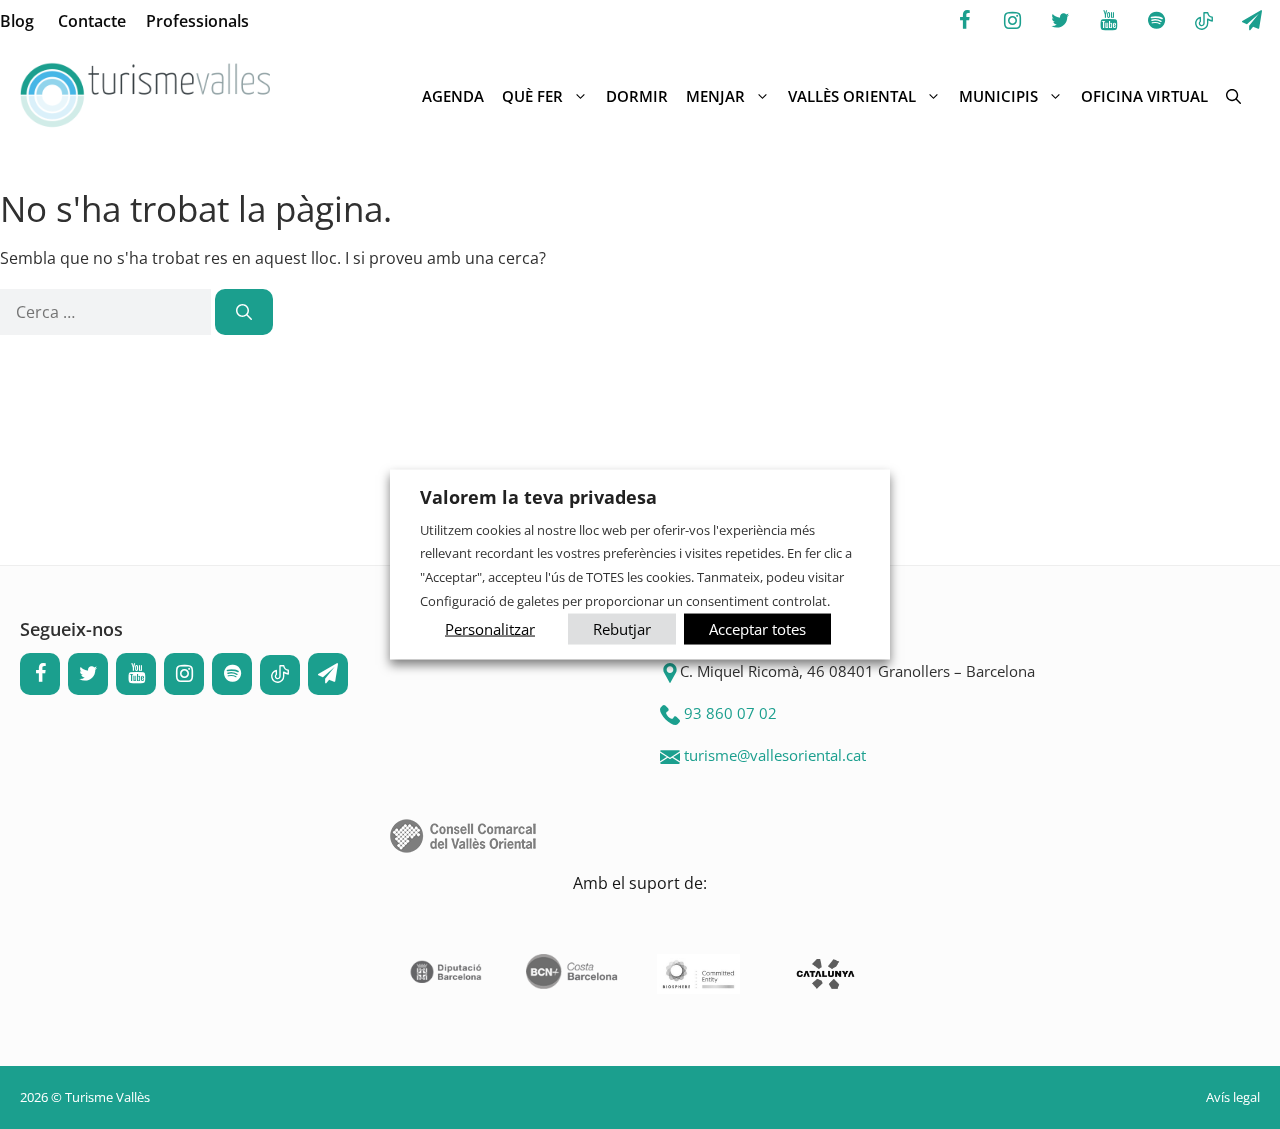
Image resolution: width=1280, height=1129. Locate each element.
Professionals (197, 21)
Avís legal (1233, 1097)
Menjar (715, 96)
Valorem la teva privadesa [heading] (538, 496)
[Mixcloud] (1204, 22)
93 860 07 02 (730, 713)
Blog (17, 21)
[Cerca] (244, 312)
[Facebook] (964, 21)
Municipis (998, 96)
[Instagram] (1012, 21)
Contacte (92, 21)
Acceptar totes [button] (757, 629)
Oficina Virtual (1144, 96)
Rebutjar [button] (622, 629)
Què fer (532, 96)
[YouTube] (1108, 21)
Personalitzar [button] (490, 629)
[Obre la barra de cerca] (1233, 96)
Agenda (453, 96)
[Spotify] (1156, 21)
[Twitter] (1060, 21)
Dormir (637, 96)
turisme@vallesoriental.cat (775, 755)
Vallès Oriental (852, 96)
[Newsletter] (1252, 21)
